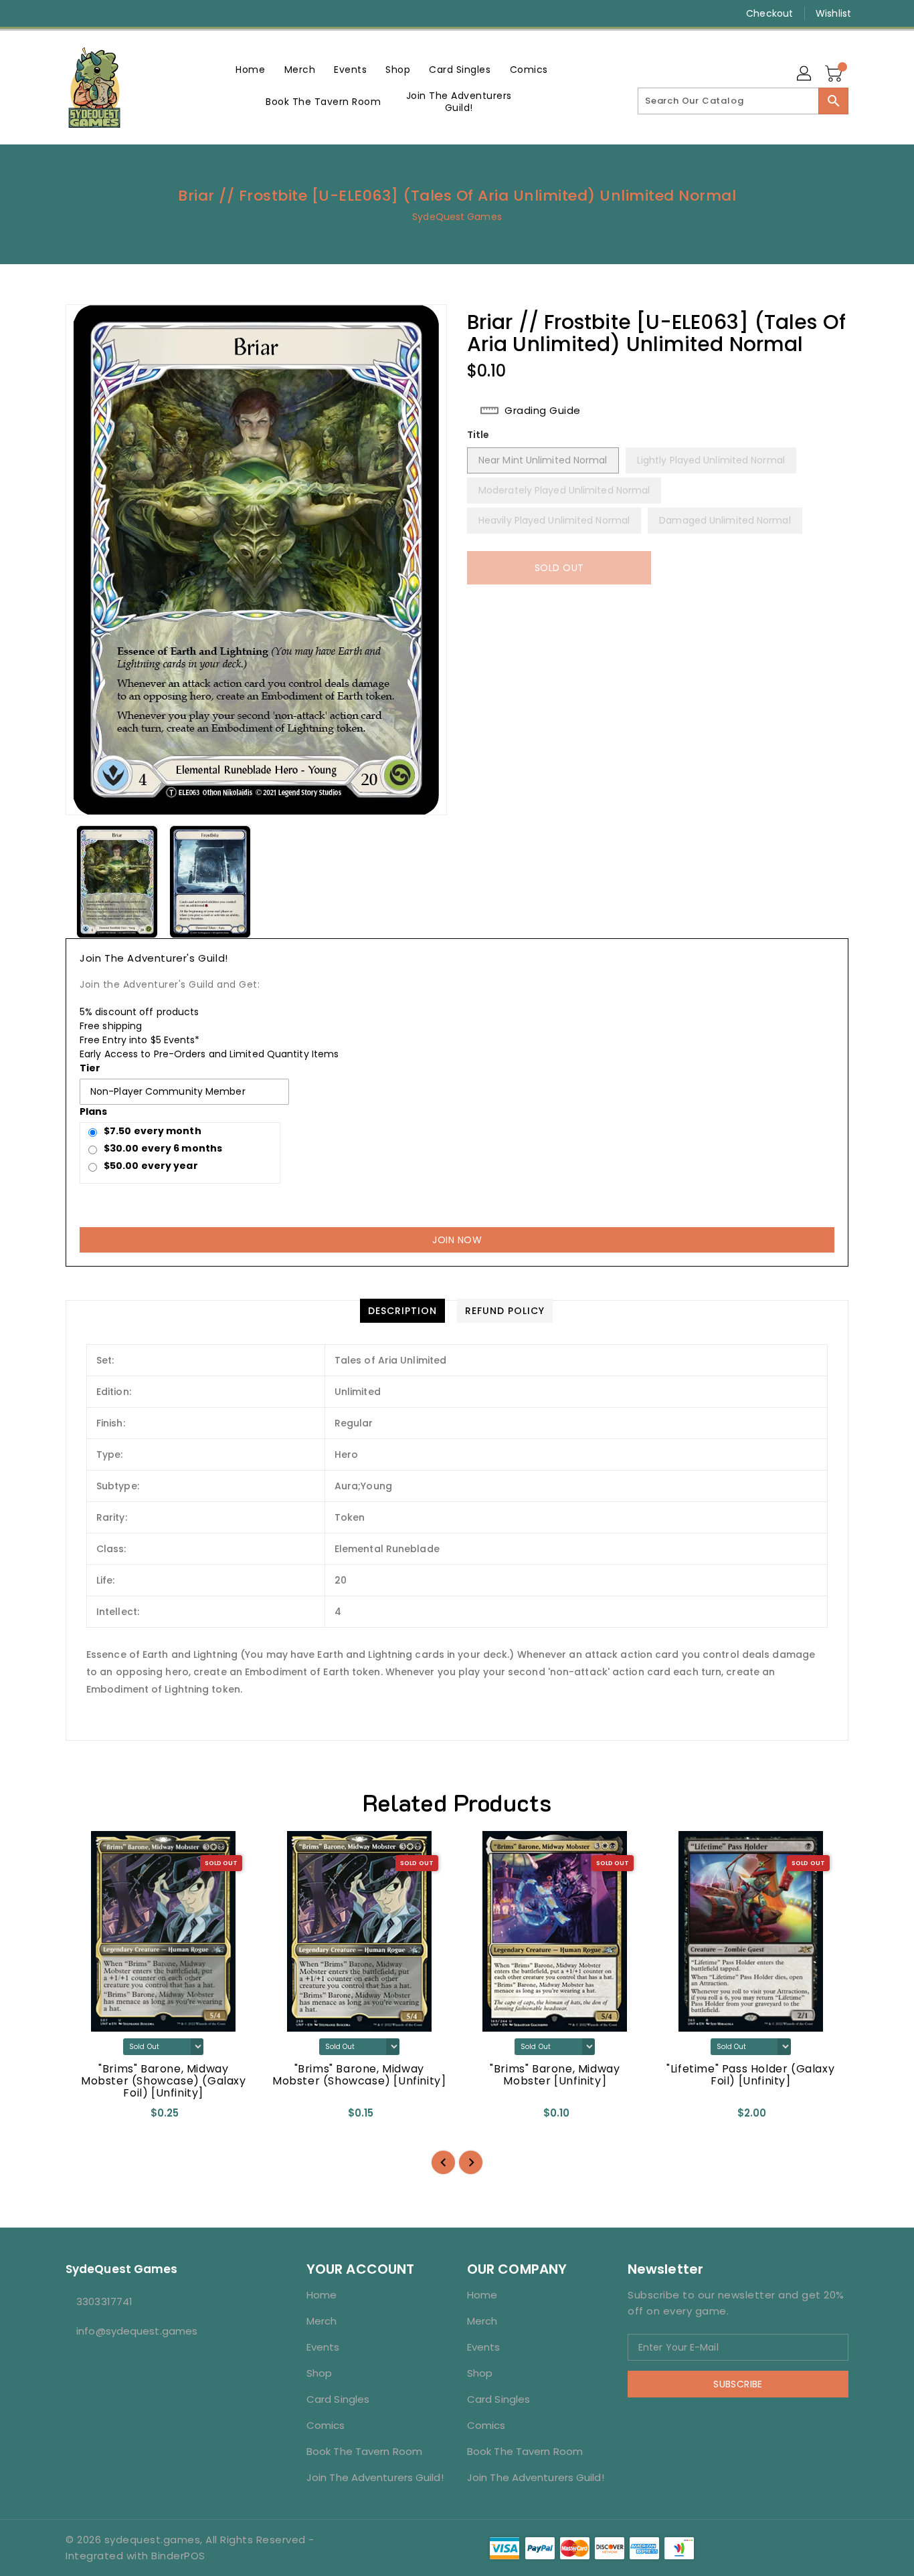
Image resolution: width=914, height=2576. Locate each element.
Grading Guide (543, 411)
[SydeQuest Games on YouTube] (98, 13)
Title (478, 435)
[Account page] (805, 74)
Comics (326, 2425)
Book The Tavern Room (364, 2451)
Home (322, 2295)
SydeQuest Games (457, 217)
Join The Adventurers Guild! (375, 2477)
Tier (90, 1068)
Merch (322, 2321)
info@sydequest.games (137, 2331)
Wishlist (833, 13)
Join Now (457, 1240)
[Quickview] (87, 2117)
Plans (94, 1111)
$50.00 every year (151, 1166)
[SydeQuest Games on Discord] (123, 13)
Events (323, 2347)
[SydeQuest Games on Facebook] (47, 13)
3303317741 (104, 2301)
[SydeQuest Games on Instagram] (72, 13)
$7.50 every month (153, 1131)
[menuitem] (250, 69)
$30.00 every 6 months (163, 1148)
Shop (319, 2373)
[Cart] (835, 74)
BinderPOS (178, 2556)
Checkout (769, 13)
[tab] (402, 1311)
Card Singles (338, 2399)
